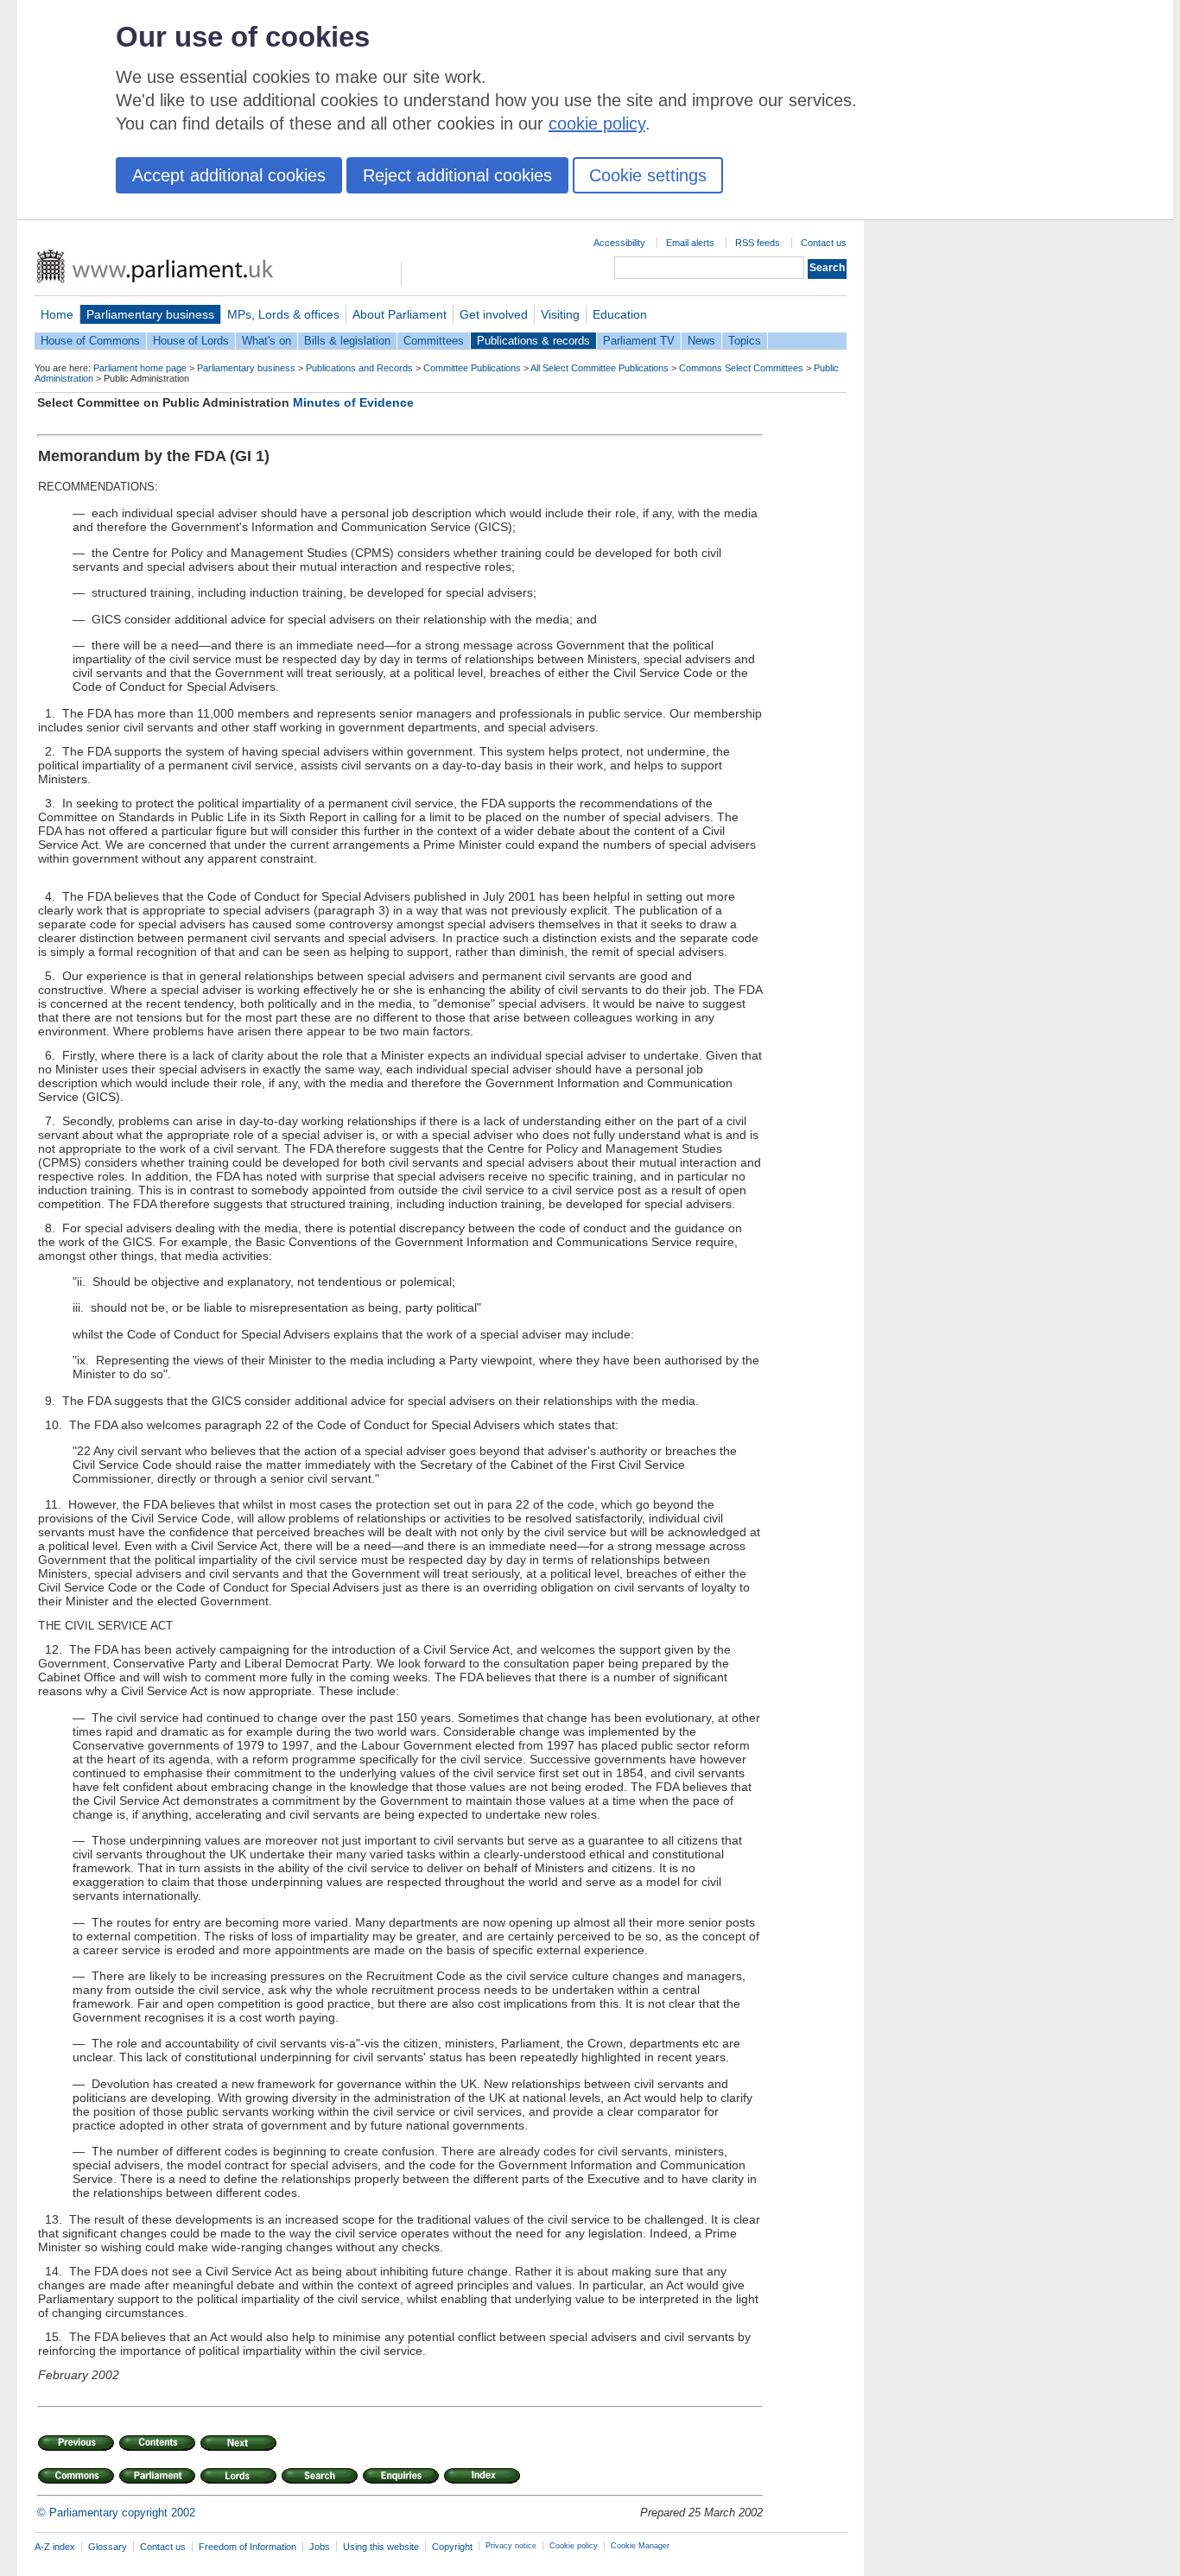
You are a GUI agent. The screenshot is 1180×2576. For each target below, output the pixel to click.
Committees (434, 341)
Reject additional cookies (457, 175)
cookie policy (597, 123)
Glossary (108, 2547)
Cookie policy (574, 2546)
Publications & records (533, 341)
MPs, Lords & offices (283, 314)
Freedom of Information (247, 2547)
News (701, 341)
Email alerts (690, 243)
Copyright (452, 2547)
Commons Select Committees (741, 368)
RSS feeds (758, 243)
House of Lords (191, 341)
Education (620, 314)
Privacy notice (511, 2546)
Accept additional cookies (229, 175)
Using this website (381, 2547)
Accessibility (619, 243)
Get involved (494, 314)
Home (57, 314)
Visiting (560, 314)
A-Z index (55, 2547)
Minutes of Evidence (353, 402)
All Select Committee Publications (600, 368)
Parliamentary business (150, 314)
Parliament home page (140, 368)
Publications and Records (359, 368)
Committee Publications (472, 368)
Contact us (824, 243)
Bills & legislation (347, 341)
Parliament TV (639, 341)
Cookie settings (648, 175)
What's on (266, 341)
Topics (745, 341)
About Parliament (400, 314)
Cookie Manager (640, 2546)
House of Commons (90, 341)
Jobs (320, 2547)
